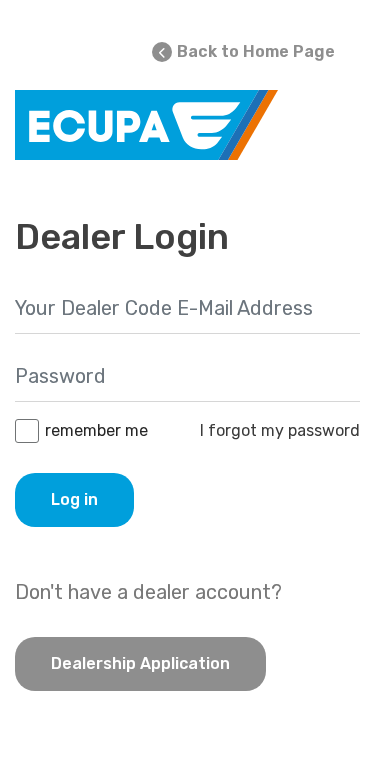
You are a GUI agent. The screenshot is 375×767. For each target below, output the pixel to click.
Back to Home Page (256, 51)
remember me (96, 430)
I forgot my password (280, 430)
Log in (74, 499)
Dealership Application (140, 663)
